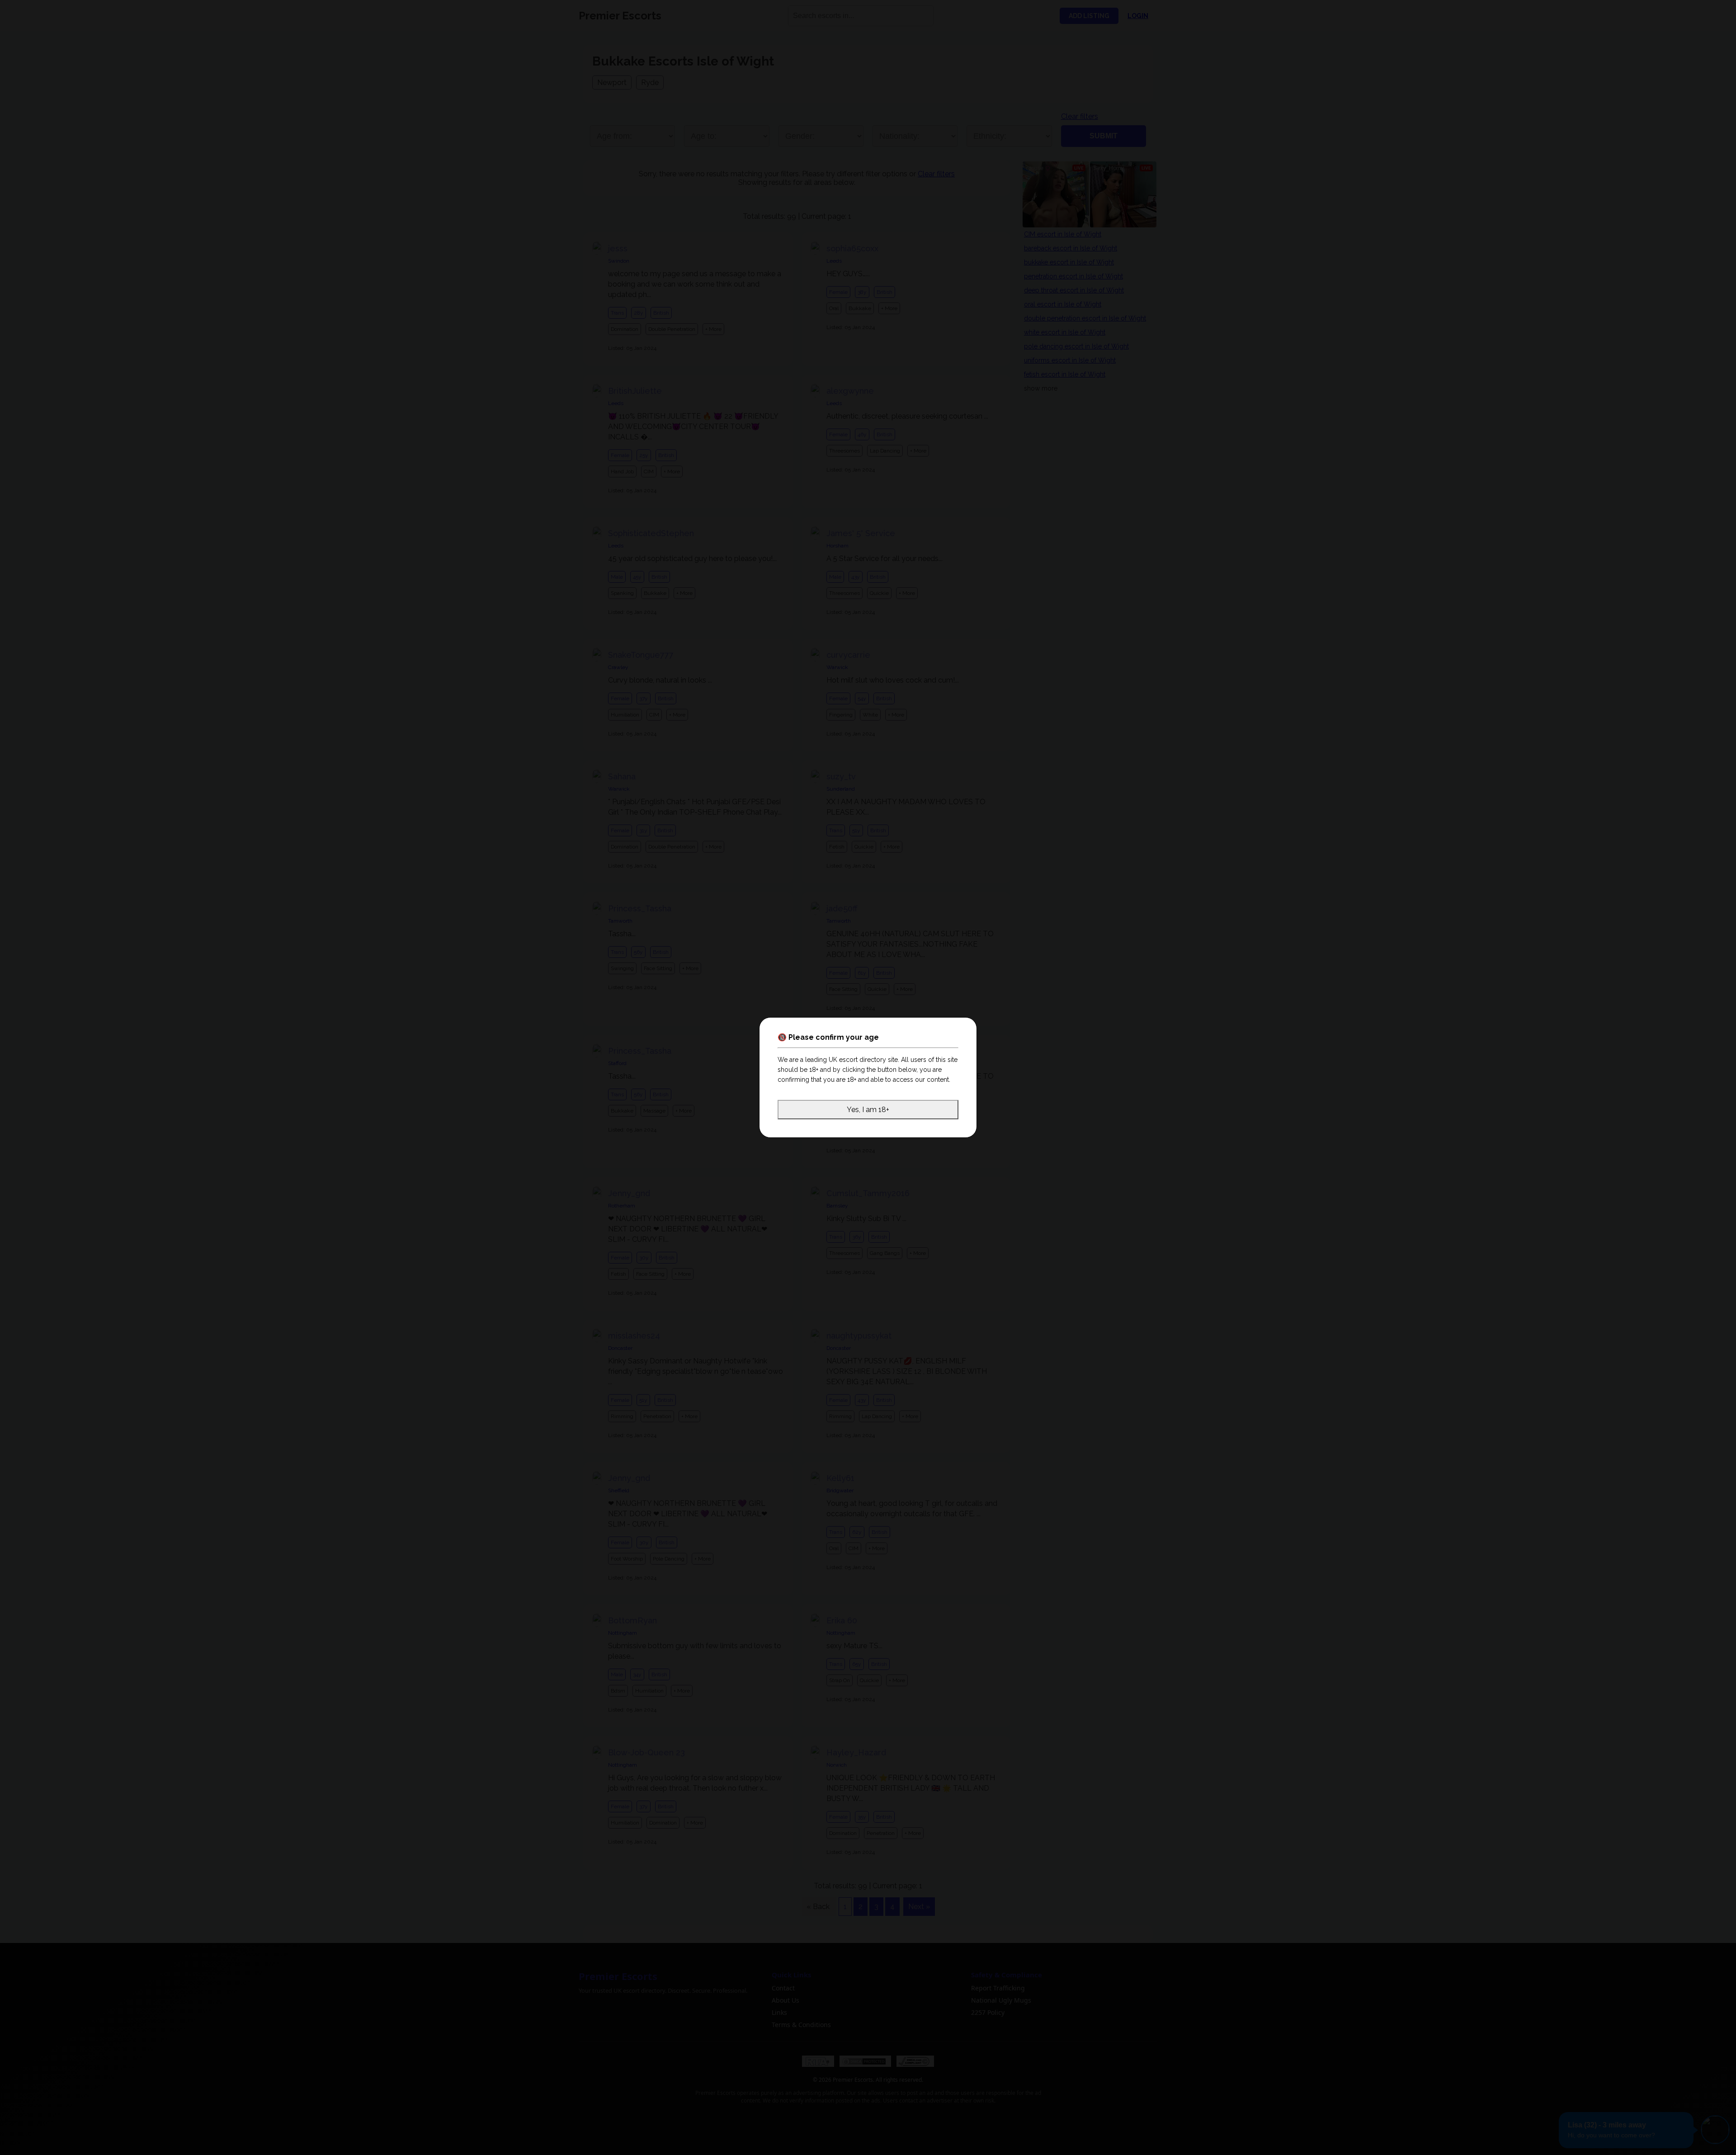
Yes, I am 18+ (868, 1110)
